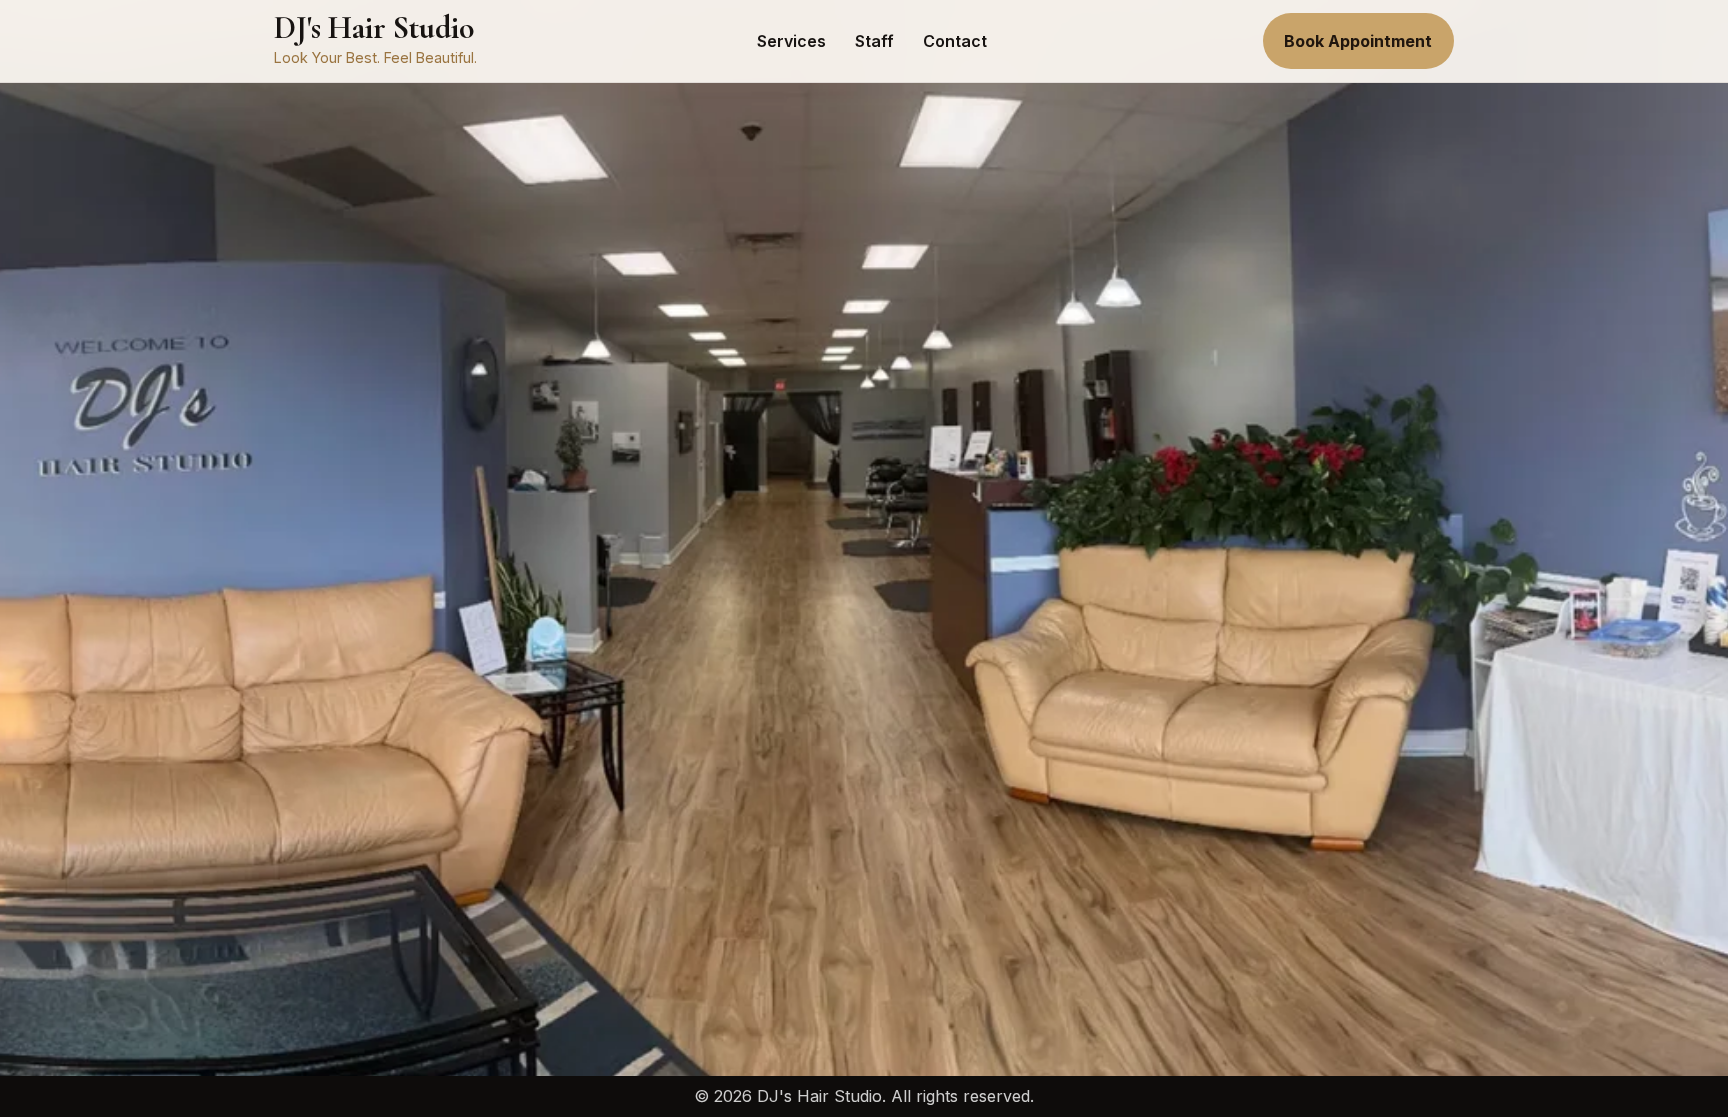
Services (791, 41)
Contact (955, 41)
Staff (874, 41)
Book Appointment (1358, 41)
